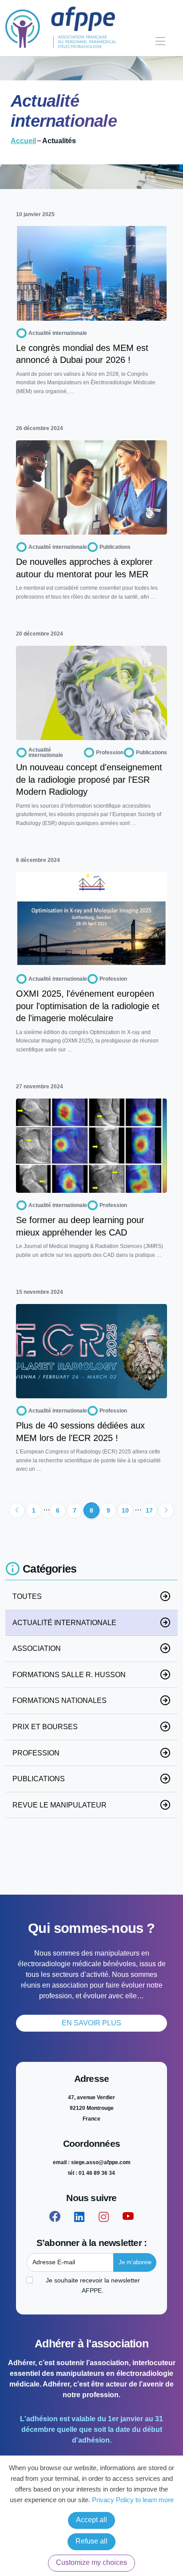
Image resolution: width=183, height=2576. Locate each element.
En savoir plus (91, 2023)
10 (125, 1510)
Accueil (23, 141)
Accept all (91, 2520)
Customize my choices (91, 2562)
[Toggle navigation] (160, 42)
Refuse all (91, 2541)
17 (149, 1510)
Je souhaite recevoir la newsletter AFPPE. (93, 2285)
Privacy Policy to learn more (132, 2500)
